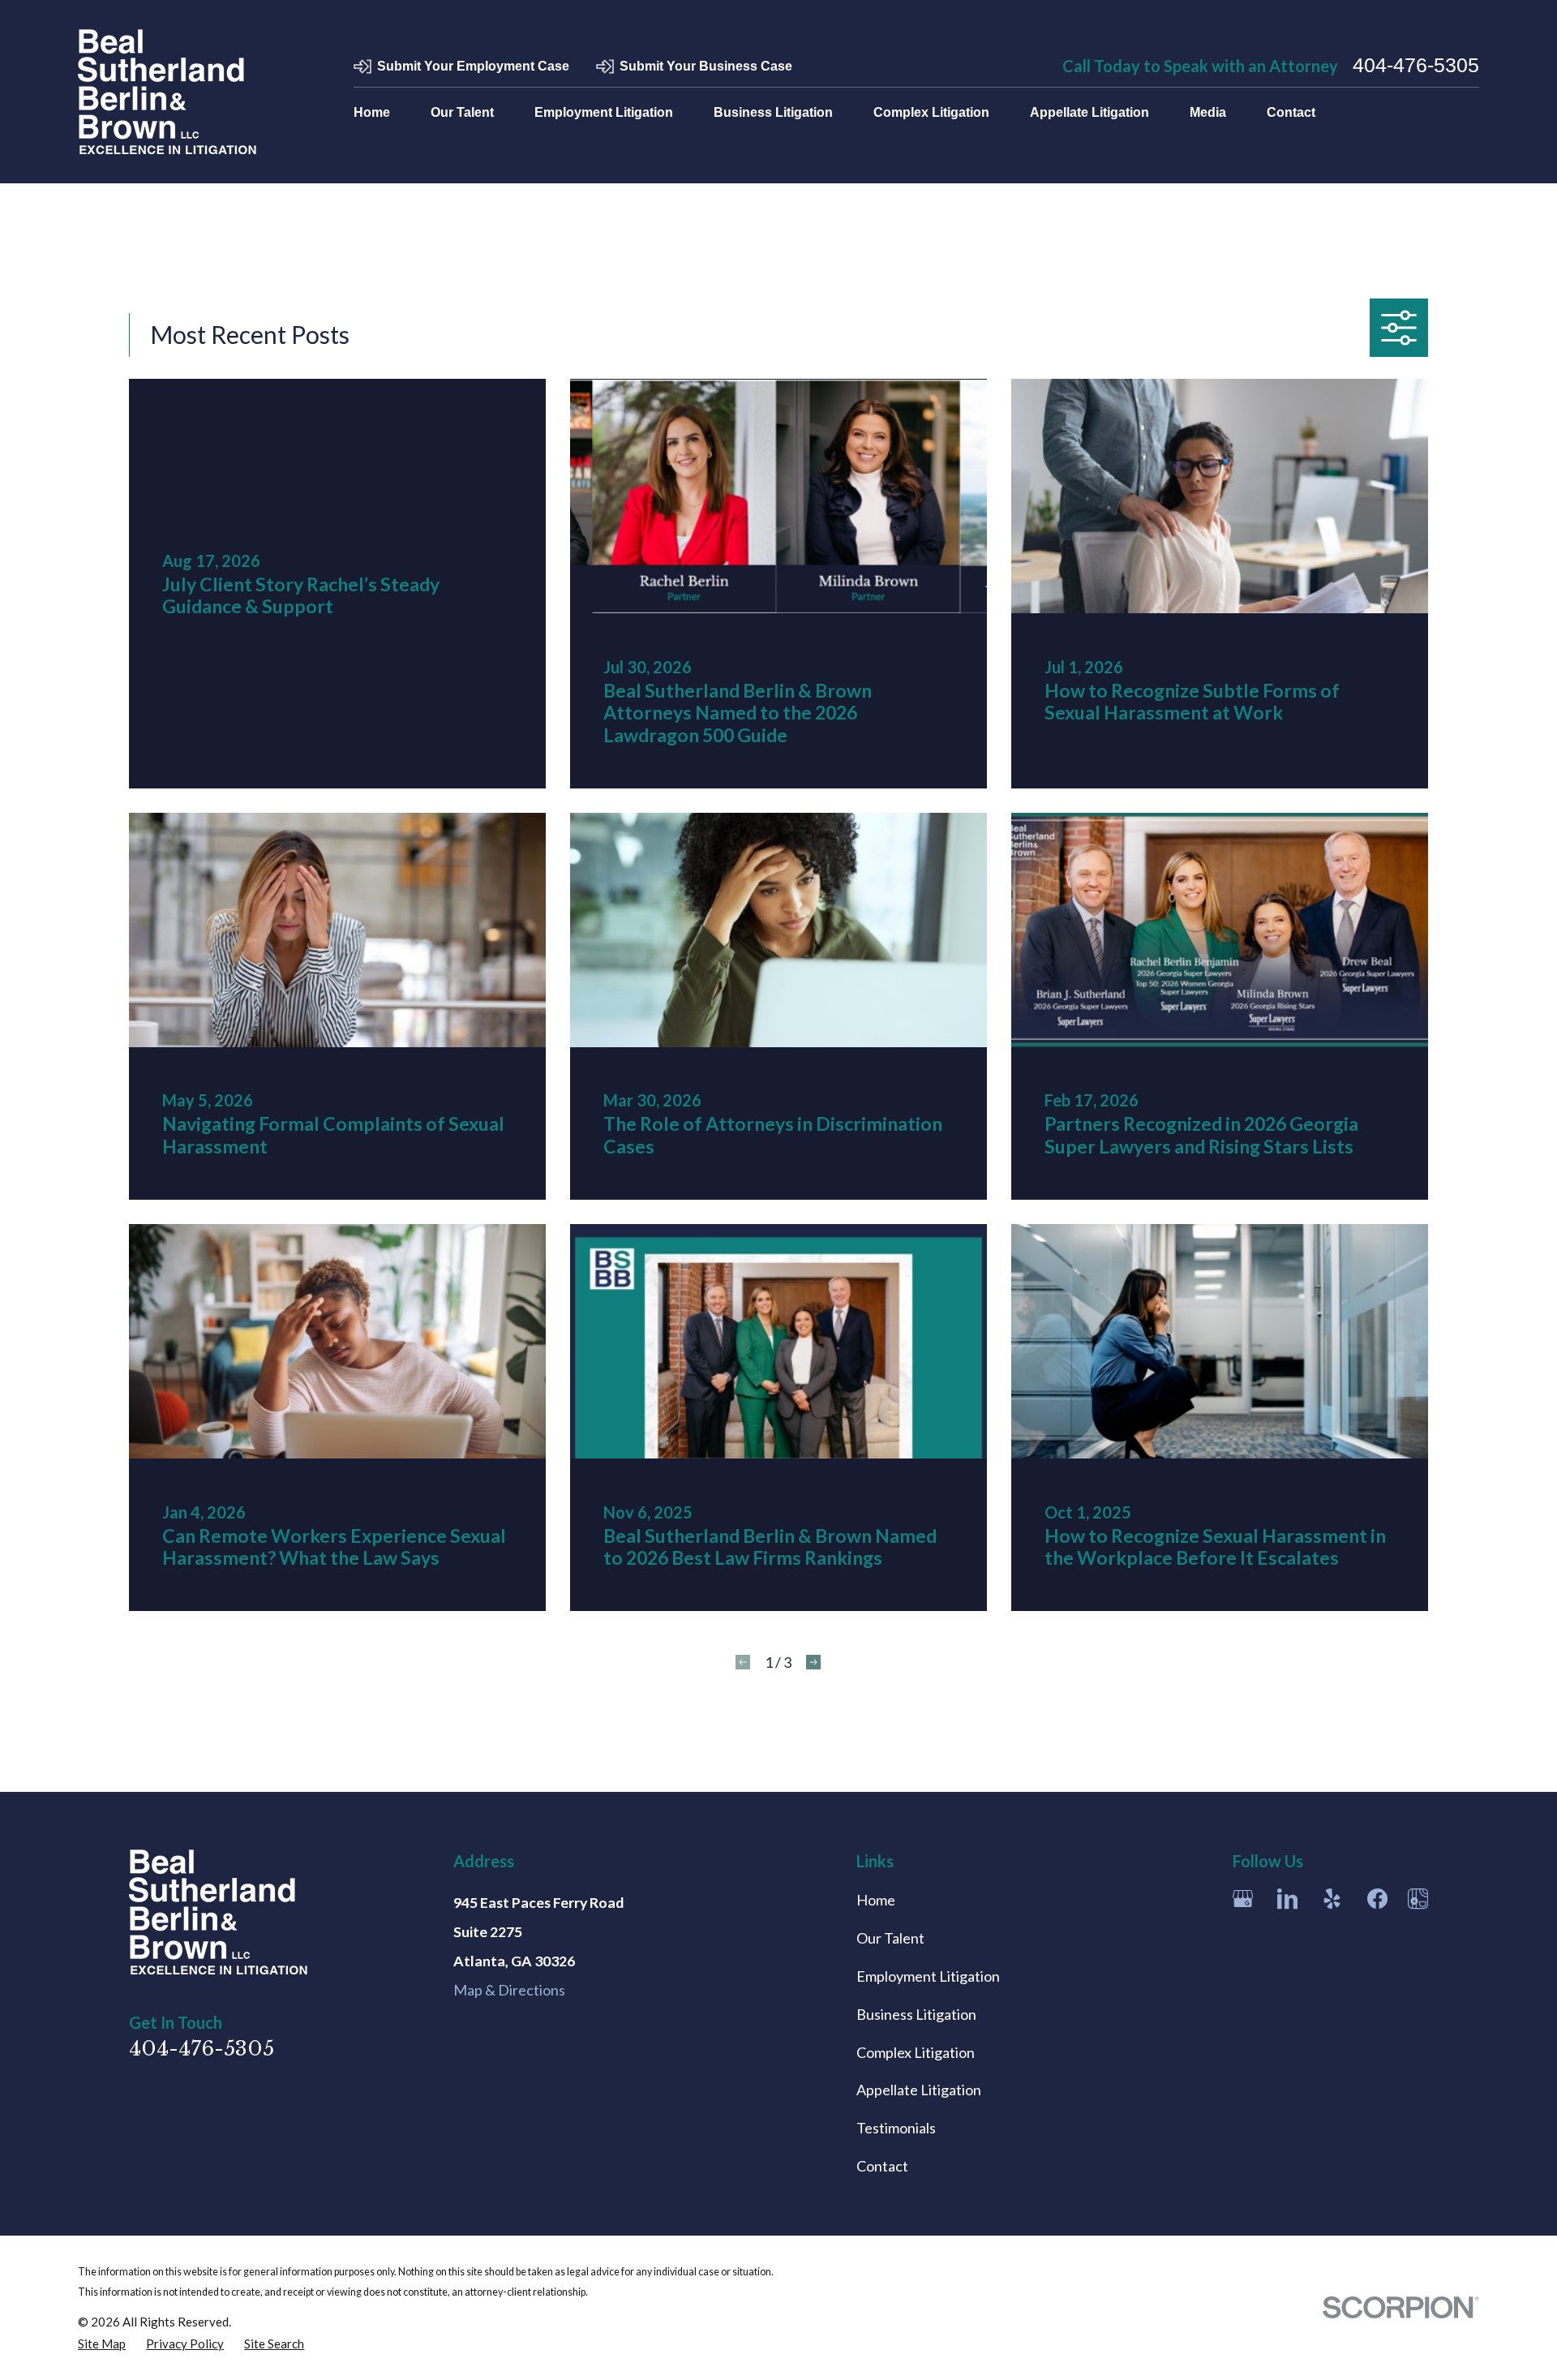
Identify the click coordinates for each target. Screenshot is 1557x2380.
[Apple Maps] (1418, 1899)
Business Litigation (916, 2014)
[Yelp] (1332, 1899)
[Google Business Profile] (1243, 1899)
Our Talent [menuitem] (462, 112)
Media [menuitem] (1208, 112)
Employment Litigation (928, 1976)
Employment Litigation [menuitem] (604, 112)
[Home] (167, 92)
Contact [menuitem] (1291, 112)
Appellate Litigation (919, 2090)
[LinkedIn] (1287, 1899)
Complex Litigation (916, 2052)
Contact (882, 2166)
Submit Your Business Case (706, 66)
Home (876, 1900)
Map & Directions (509, 1990)
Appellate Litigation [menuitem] (1089, 112)
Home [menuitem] (372, 112)
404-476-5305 (1416, 66)
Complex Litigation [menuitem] (931, 112)
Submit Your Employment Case (473, 66)
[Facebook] (1377, 1899)
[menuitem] (102, 2343)
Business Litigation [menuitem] (773, 112)
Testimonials (896, 2128)
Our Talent (890, 1938)
